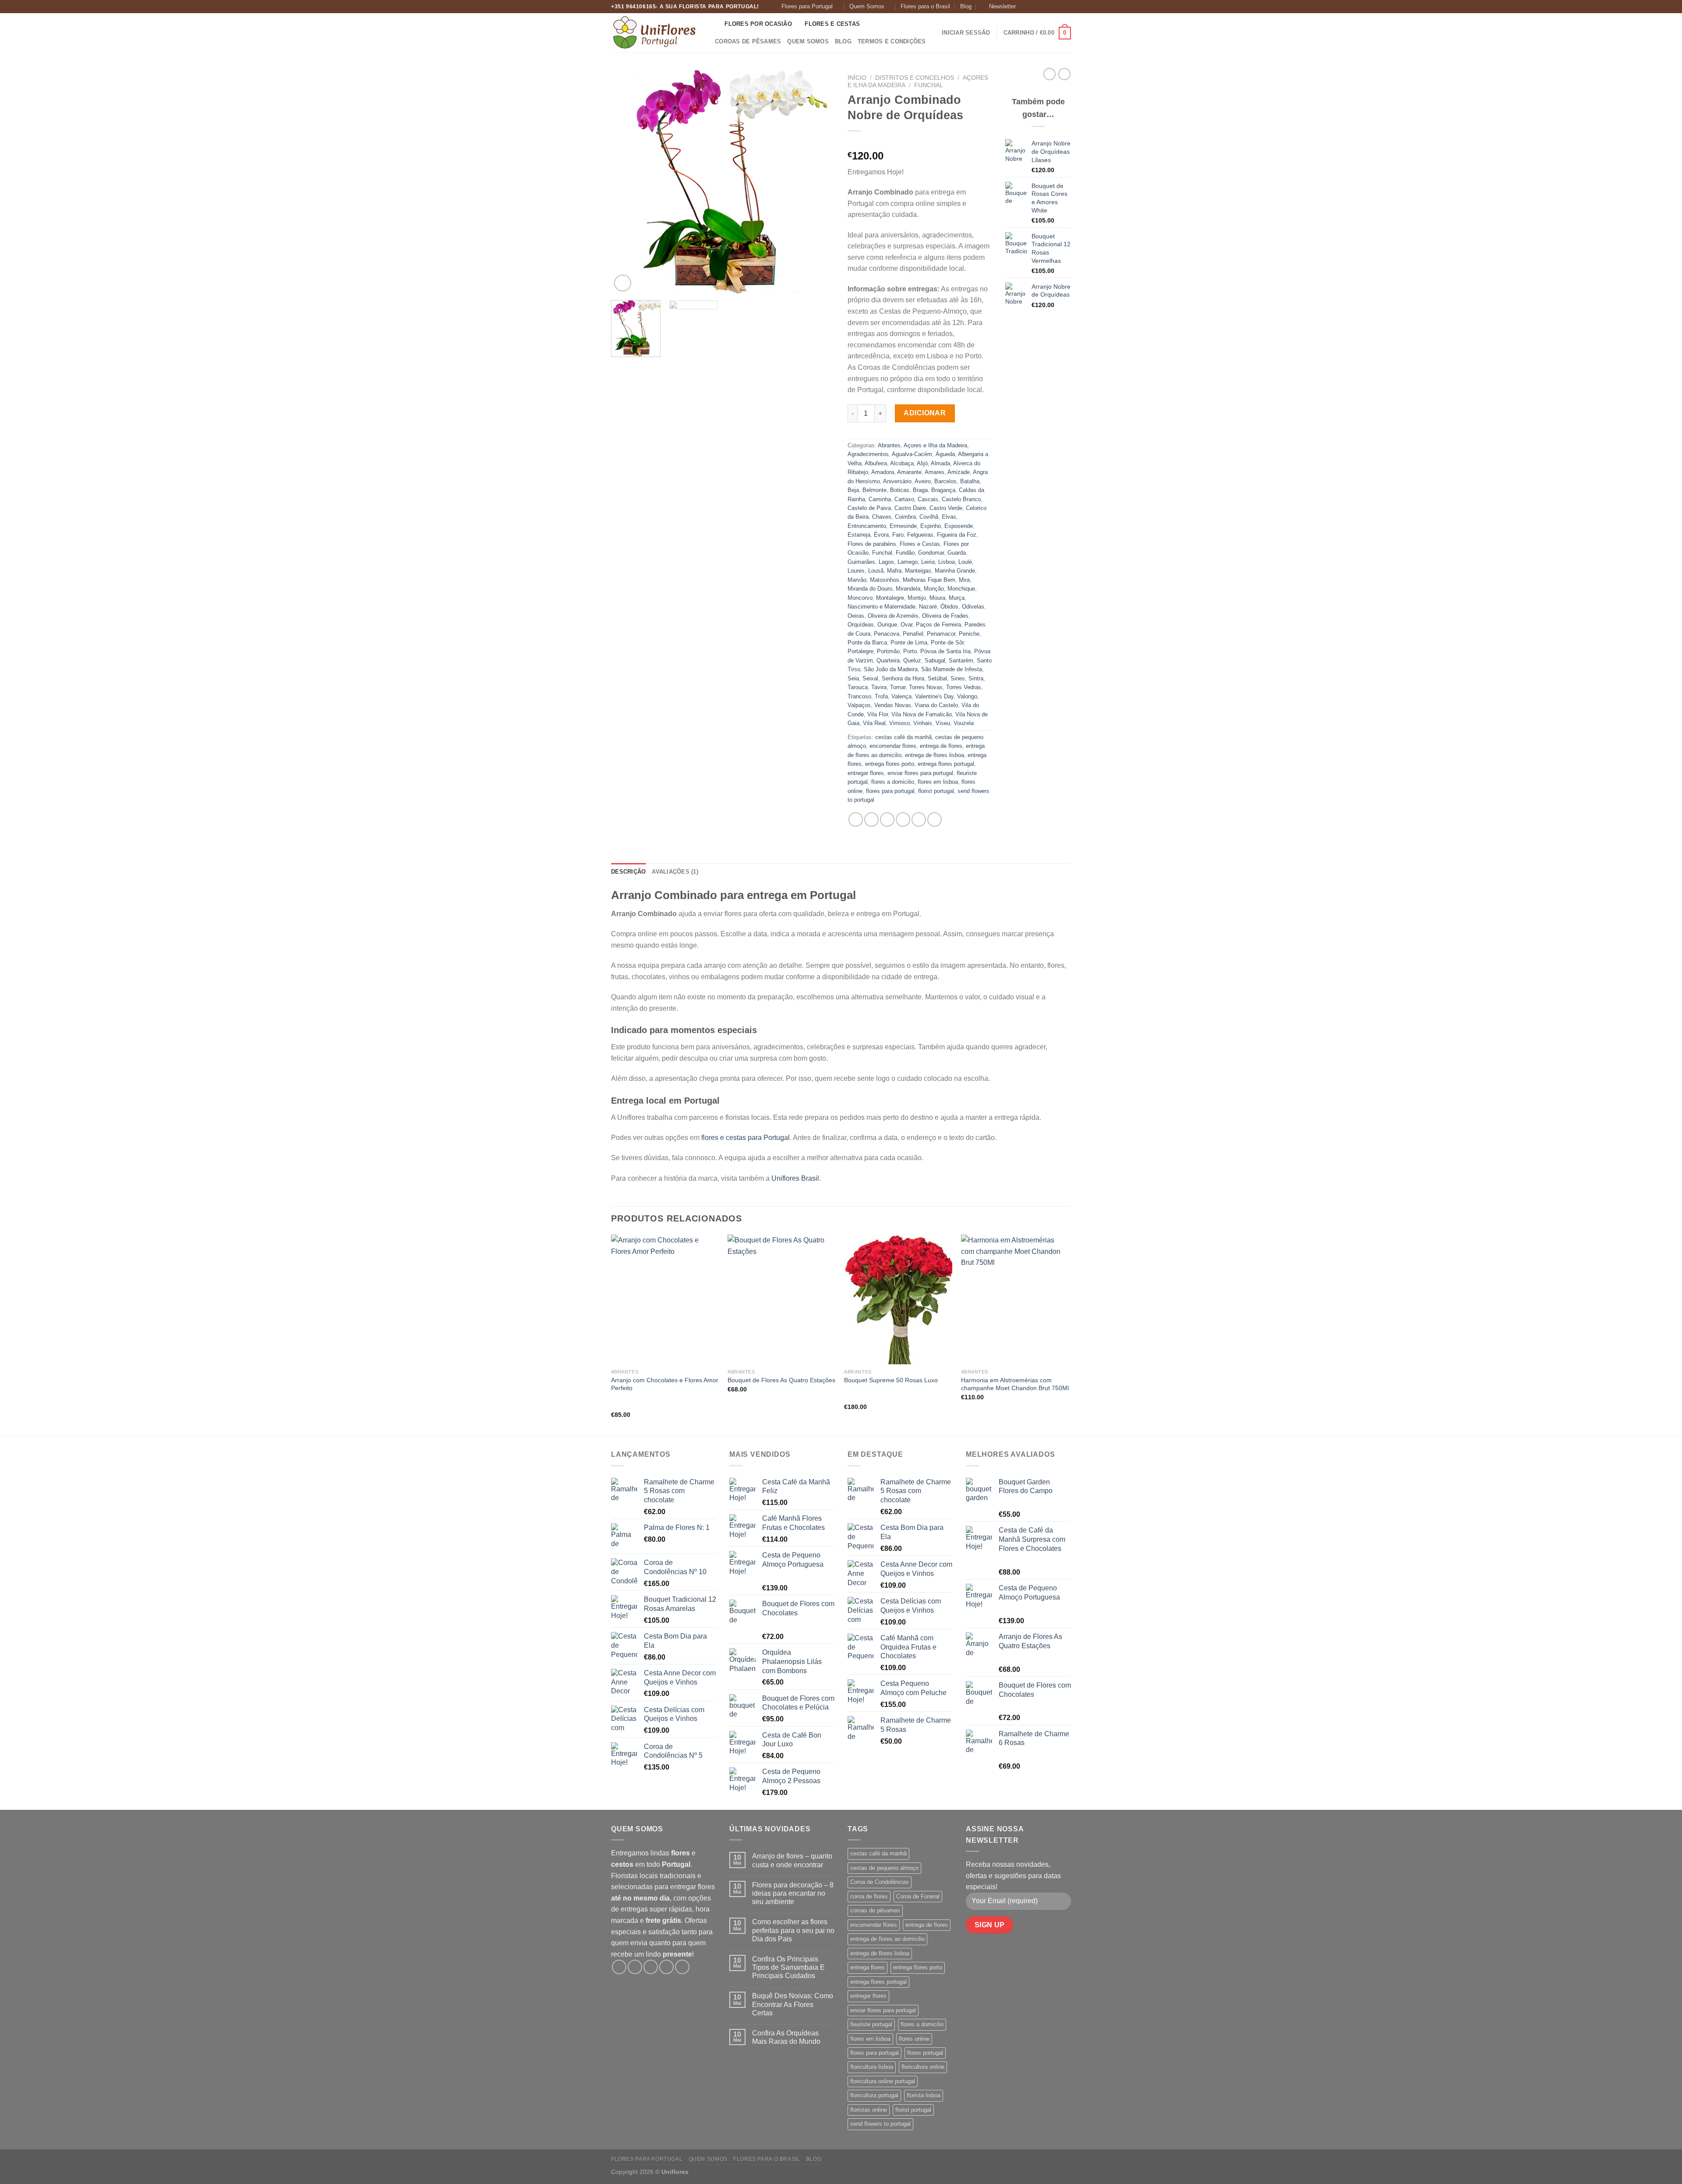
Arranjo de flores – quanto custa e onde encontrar (792, 1860)
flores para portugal (890, 791)
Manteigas (918, 571)
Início (857, 78)
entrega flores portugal (946, 764)
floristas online (869, 2110)
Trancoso (859, 696)
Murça (957, 598)
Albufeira (876, 463)
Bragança (943, 490)
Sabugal (935, 660)
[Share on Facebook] (856, 819)
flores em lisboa (938, 782)
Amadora (883, 472)
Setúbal (937, 678)
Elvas (949, 517)
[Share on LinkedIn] (919, 819)
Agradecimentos (868, 454)
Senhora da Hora (903, 678)
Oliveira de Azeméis (893, 616)
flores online (914, 2039)
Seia (853, 678)
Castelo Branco (961, 499)
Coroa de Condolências (880, 1882)
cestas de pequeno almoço (884, 1868)
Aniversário (897, 481)
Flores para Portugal (807, 6)
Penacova (887, 634)
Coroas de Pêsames (748, 41)
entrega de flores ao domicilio (887, 1939)
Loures (856, 571)
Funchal (929, 85)
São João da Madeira (891, 669)
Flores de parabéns (872, 544)
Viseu (943, 723)
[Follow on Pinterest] (1058, 7)
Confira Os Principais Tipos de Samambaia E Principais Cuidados (788, 1967)
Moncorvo (860, 598)
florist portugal (936, 791)
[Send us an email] (1050, 7)
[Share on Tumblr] (935, 819)
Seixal (870, 678)
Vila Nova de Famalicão (922, 714)
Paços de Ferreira (938, 625)
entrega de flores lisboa (935, 755)
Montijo (917, 598)
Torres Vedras (964, 687)
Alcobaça (902, 463)
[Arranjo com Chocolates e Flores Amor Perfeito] (665, 1299)
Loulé (965, 562)
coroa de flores (869, 1896)
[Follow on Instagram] (1033, 7)
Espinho (931, 526)
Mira (964, 580)
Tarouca (858, 687)
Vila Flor (878, 714)
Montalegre (890, 598)
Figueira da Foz (957, 535)
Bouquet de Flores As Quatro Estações (781, 1380)
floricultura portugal (874, 2095)
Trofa (881, 696)
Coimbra (905, 517)
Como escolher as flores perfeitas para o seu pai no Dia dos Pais (793, 1930)
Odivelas (973, 607)
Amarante (909, 472)
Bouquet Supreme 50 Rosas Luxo (891, 1380)
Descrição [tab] (628, 872)
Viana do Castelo (936, 705)
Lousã (876, 571)
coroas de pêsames (875, 1910)
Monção (934, 589)
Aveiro (923, 481)
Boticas (900, 490)
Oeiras (856, 616)
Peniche (969, 634)
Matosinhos (885, 580)
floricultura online (923, 2067)
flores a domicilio (893, 782)
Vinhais (923, 723)
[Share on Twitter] (871, 819)
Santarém (961, 660)
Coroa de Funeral (918, 1896)
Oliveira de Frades (945, 616)
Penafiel (913, 634)
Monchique (961, 589)
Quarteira (888, 660)
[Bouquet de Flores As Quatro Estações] (782, 1299)
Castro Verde (946, 508)
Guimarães (861, 562)
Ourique (887, 625)
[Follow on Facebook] (1025, 7)
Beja (853, 490)
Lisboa (947, 562)
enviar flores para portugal (920, 773)
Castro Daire (910, 508)
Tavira (879, 687)
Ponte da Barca (867, 642)
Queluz (912, 660)
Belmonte (875, 490)
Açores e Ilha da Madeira (935, 445)
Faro (898, 535)
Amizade (959, 472)
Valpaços (859, 705)
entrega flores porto (890, 764)
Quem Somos (867, 6)
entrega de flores (941, 746)
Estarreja (859, 535)
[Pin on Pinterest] (903, 819)
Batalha (970, 481)
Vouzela (964, 723)
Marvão (857, 580)
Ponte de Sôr (947, 642)
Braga (920, 490)
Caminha (880, 499)
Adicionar (925, 413)
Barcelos (945, 481)
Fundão (905, 553)
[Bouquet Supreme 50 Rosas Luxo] (898, 1299)
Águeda (945, 454)
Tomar (898, 687)
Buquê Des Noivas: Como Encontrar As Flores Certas (793, 2004)
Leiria (928, 562)
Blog (966, 6)
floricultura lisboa (872, 2067)
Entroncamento (867, 526)
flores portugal (925, 2053)
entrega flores (868, 1967)
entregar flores (866, 773)
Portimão (888, 651)
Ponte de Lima (909, 642)
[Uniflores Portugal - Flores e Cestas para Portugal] (655, 33)
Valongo (967, 696)
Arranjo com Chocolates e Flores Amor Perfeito (665, 1384)
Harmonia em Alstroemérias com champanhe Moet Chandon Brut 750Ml (1015, 1384)
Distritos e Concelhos (915, 78)
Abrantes (889, 445)
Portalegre (860, 651)
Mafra (894, 571)
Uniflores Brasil (795, 1178)
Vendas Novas (893, 705)
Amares (935, 472)
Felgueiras (920, 535)
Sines (958, 678)
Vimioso (899, 723)
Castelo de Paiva (869, 508)
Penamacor (941, 634)
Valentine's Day (934, 696)
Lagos (886, 562)
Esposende (959, 526)
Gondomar (931, 553)
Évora (881, 535)
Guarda (957, 553)
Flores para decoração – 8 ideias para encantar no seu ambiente (793, 1893)
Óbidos (949, 607)
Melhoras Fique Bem (929, 580)
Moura (937, 598)
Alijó (922, 463)
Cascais (928, 499)
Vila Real (874, 723)
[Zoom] (623, 283)
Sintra (976, 678)
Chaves (882, 517)
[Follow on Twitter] (1042, 7)
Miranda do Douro (870, 589)
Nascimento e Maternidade (882, 607)
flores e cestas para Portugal (746, 1138)
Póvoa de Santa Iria (945, 651)
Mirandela (908, 589)
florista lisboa (924, 2095)
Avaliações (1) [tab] (675, 872)
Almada (940, 463)
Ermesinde (903, 526)
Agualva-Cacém (912, 454)
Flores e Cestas (832, 24)
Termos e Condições (892, 41)
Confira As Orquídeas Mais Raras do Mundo (786, 2037)
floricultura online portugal (883, 2081)
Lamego (908, 562)
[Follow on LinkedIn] (1067, 7)
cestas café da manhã (903, 737)
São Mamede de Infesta (952, 669)
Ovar (906, 625)
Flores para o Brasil (925, 6)
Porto (910, 651)
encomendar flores (893, 746)
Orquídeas (861, 625)
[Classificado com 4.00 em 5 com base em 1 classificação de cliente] (920, 142)
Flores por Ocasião (758, 24)
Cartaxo (904, 499)
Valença (901, 696)
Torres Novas (926, 687)
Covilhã (929, 517)
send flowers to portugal (880, 2124)
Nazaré (928, 607)
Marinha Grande (955, 571)
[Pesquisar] (715, 24)
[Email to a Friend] (887, 819)
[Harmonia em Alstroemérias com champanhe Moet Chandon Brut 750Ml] (1015, 1299)
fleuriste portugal (871, 2024)
